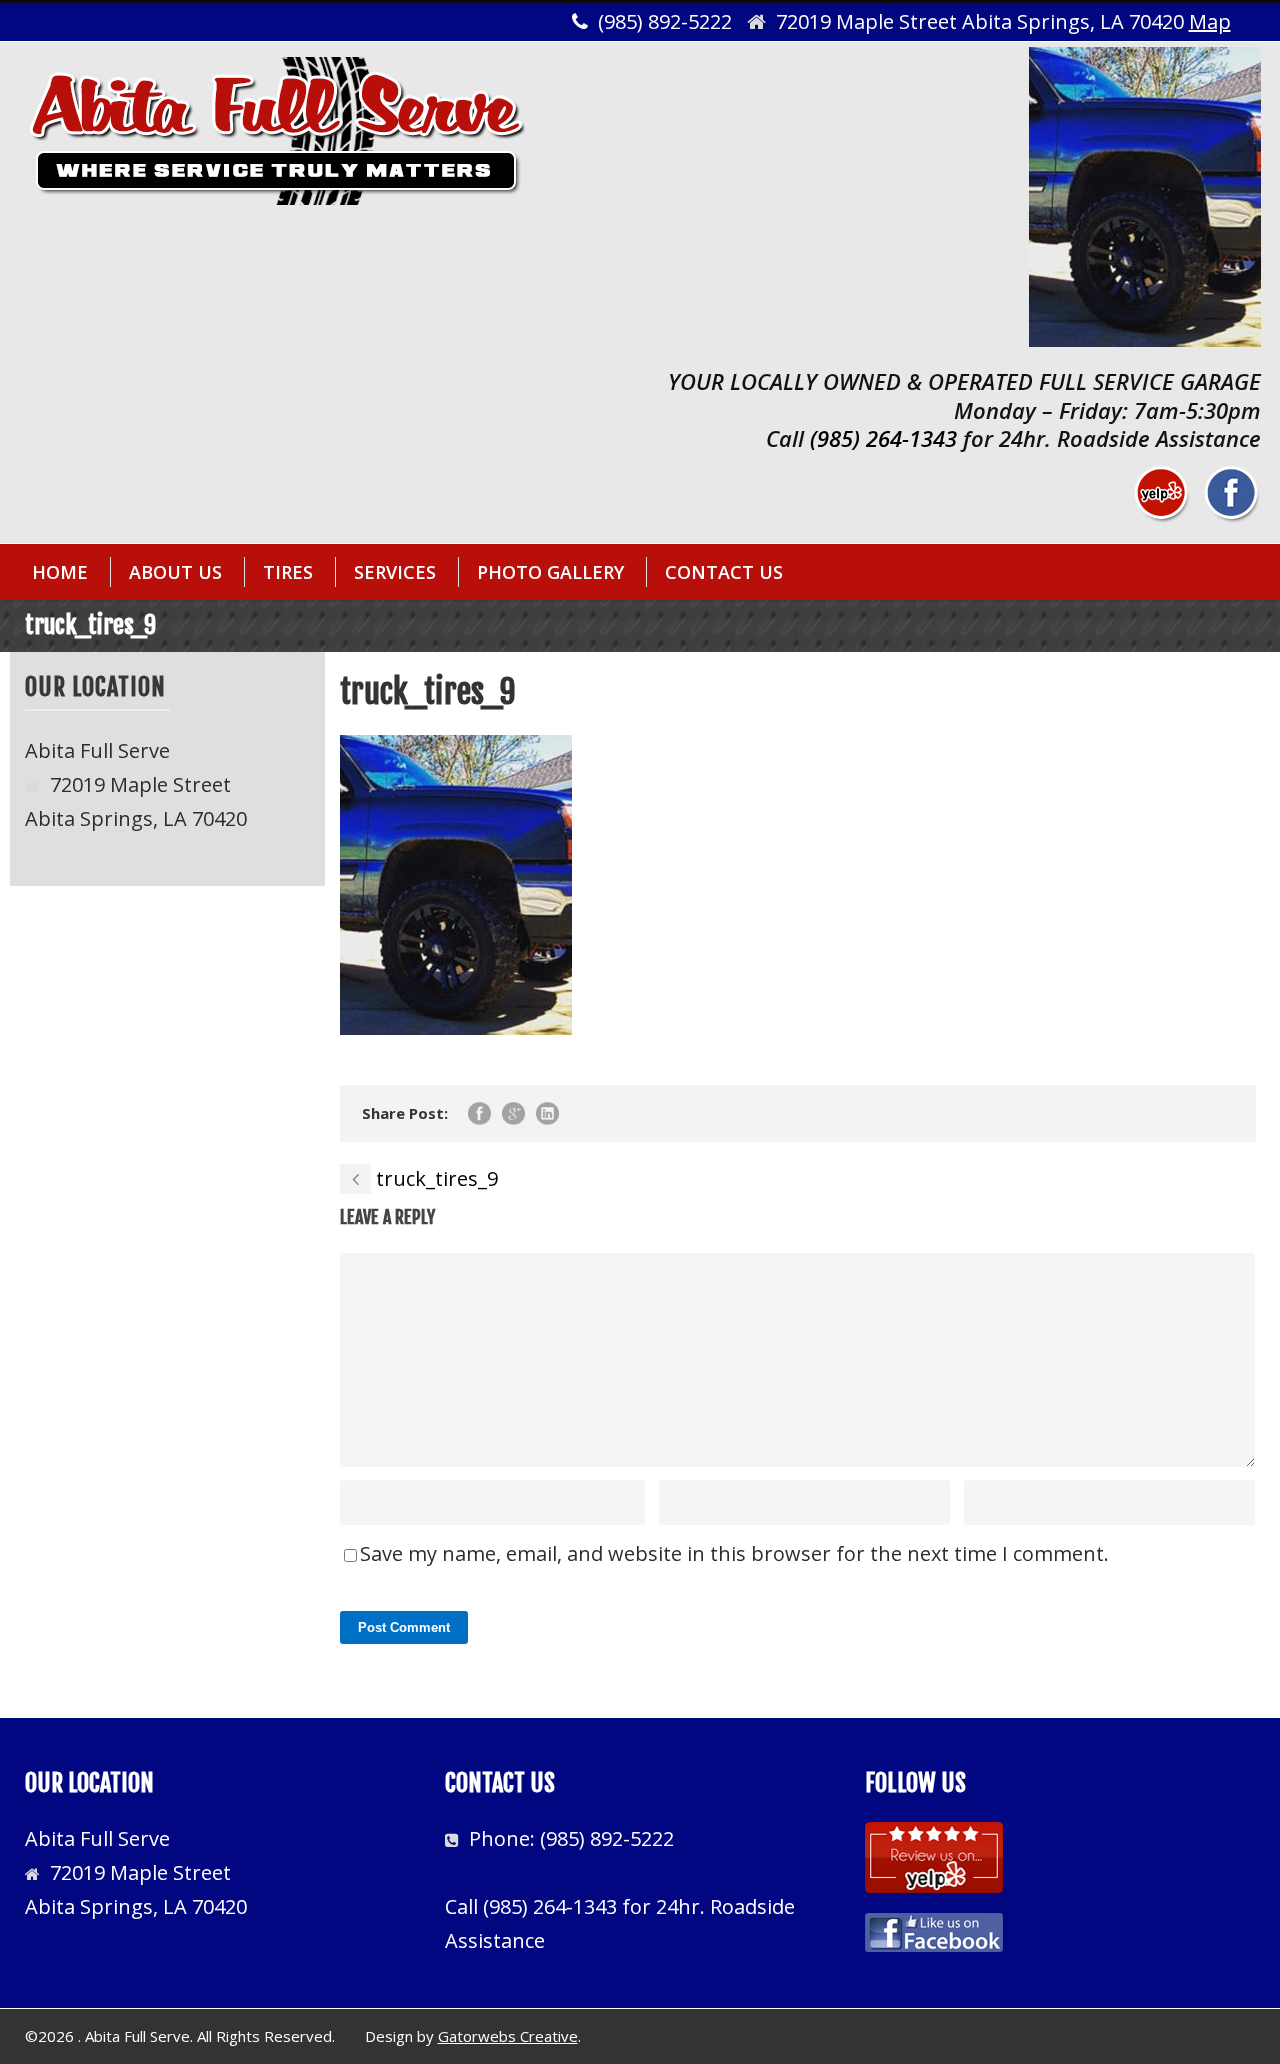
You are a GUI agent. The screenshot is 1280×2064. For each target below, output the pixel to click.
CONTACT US (724, 572)
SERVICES (395, 572)
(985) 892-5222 (607, 1838)
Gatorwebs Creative (508, 2036)
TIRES (288, 572)
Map (1210, 21)
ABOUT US (175, 572)
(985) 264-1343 (883, 438)
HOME (60, 572)
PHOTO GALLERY (550, 572)
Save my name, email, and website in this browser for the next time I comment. (734, 1553)
